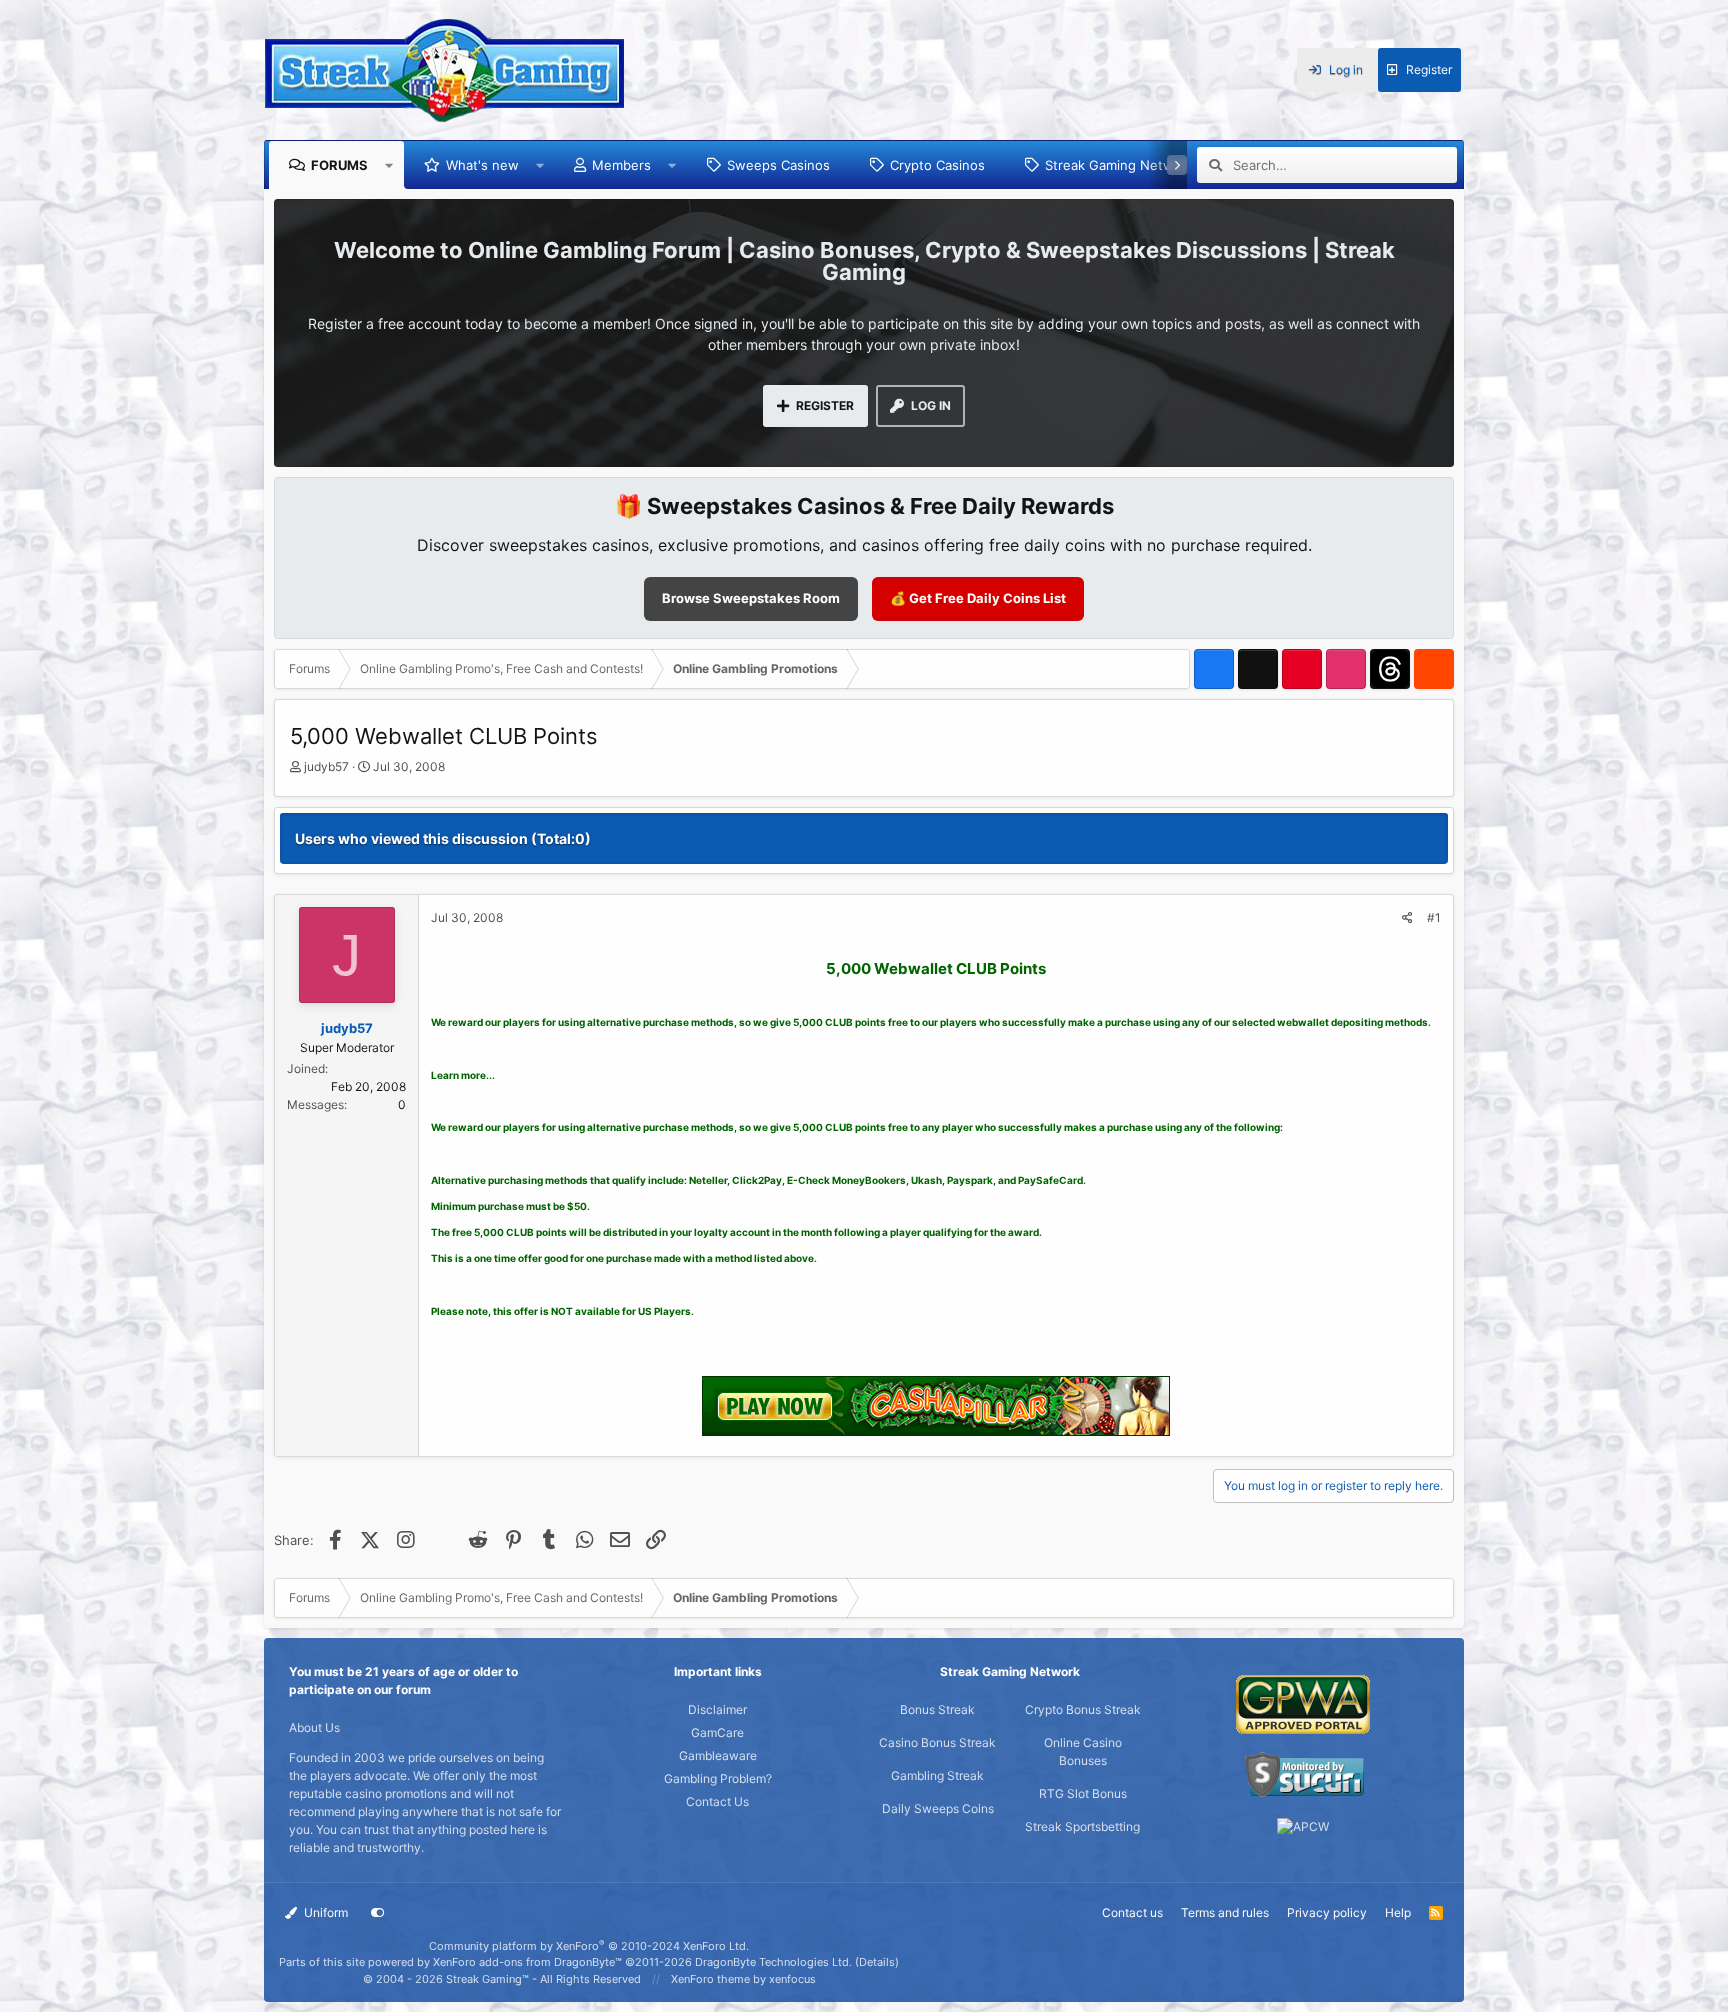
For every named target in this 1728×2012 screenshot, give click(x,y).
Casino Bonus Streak (937, 1742)
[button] (389, 165)
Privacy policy (1327, 1912)
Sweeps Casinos (778, 165)
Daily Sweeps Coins (938, 1808)
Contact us (1132, 1912)
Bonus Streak (937, 1709)
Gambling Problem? (718, 1778)
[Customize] (378, 1913)
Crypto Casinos (937, 165)
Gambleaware (718, 1755)
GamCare (717, 1732)
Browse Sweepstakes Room (751, 598)
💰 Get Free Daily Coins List (978, 598)
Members (621, 165)
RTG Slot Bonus (1083, 1793)
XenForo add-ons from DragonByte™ (527, 1962)
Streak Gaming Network (1119, 165)
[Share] (1407, 918)
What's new (482, 165)
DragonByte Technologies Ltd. (773, 1962)
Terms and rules (1225, 1912)
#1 (1434, 917)
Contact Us (717, 1801)
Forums (339, 165)
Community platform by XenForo (589, 1946)
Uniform (324, 1912)
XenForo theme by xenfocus (743, 1979)
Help (1398, 1912)
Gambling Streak (937, 1775)
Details (877, 1962)
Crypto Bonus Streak (1083, 1709)
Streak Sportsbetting (1082, 1826)
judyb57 (326, 766)
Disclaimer (717, 1709)
